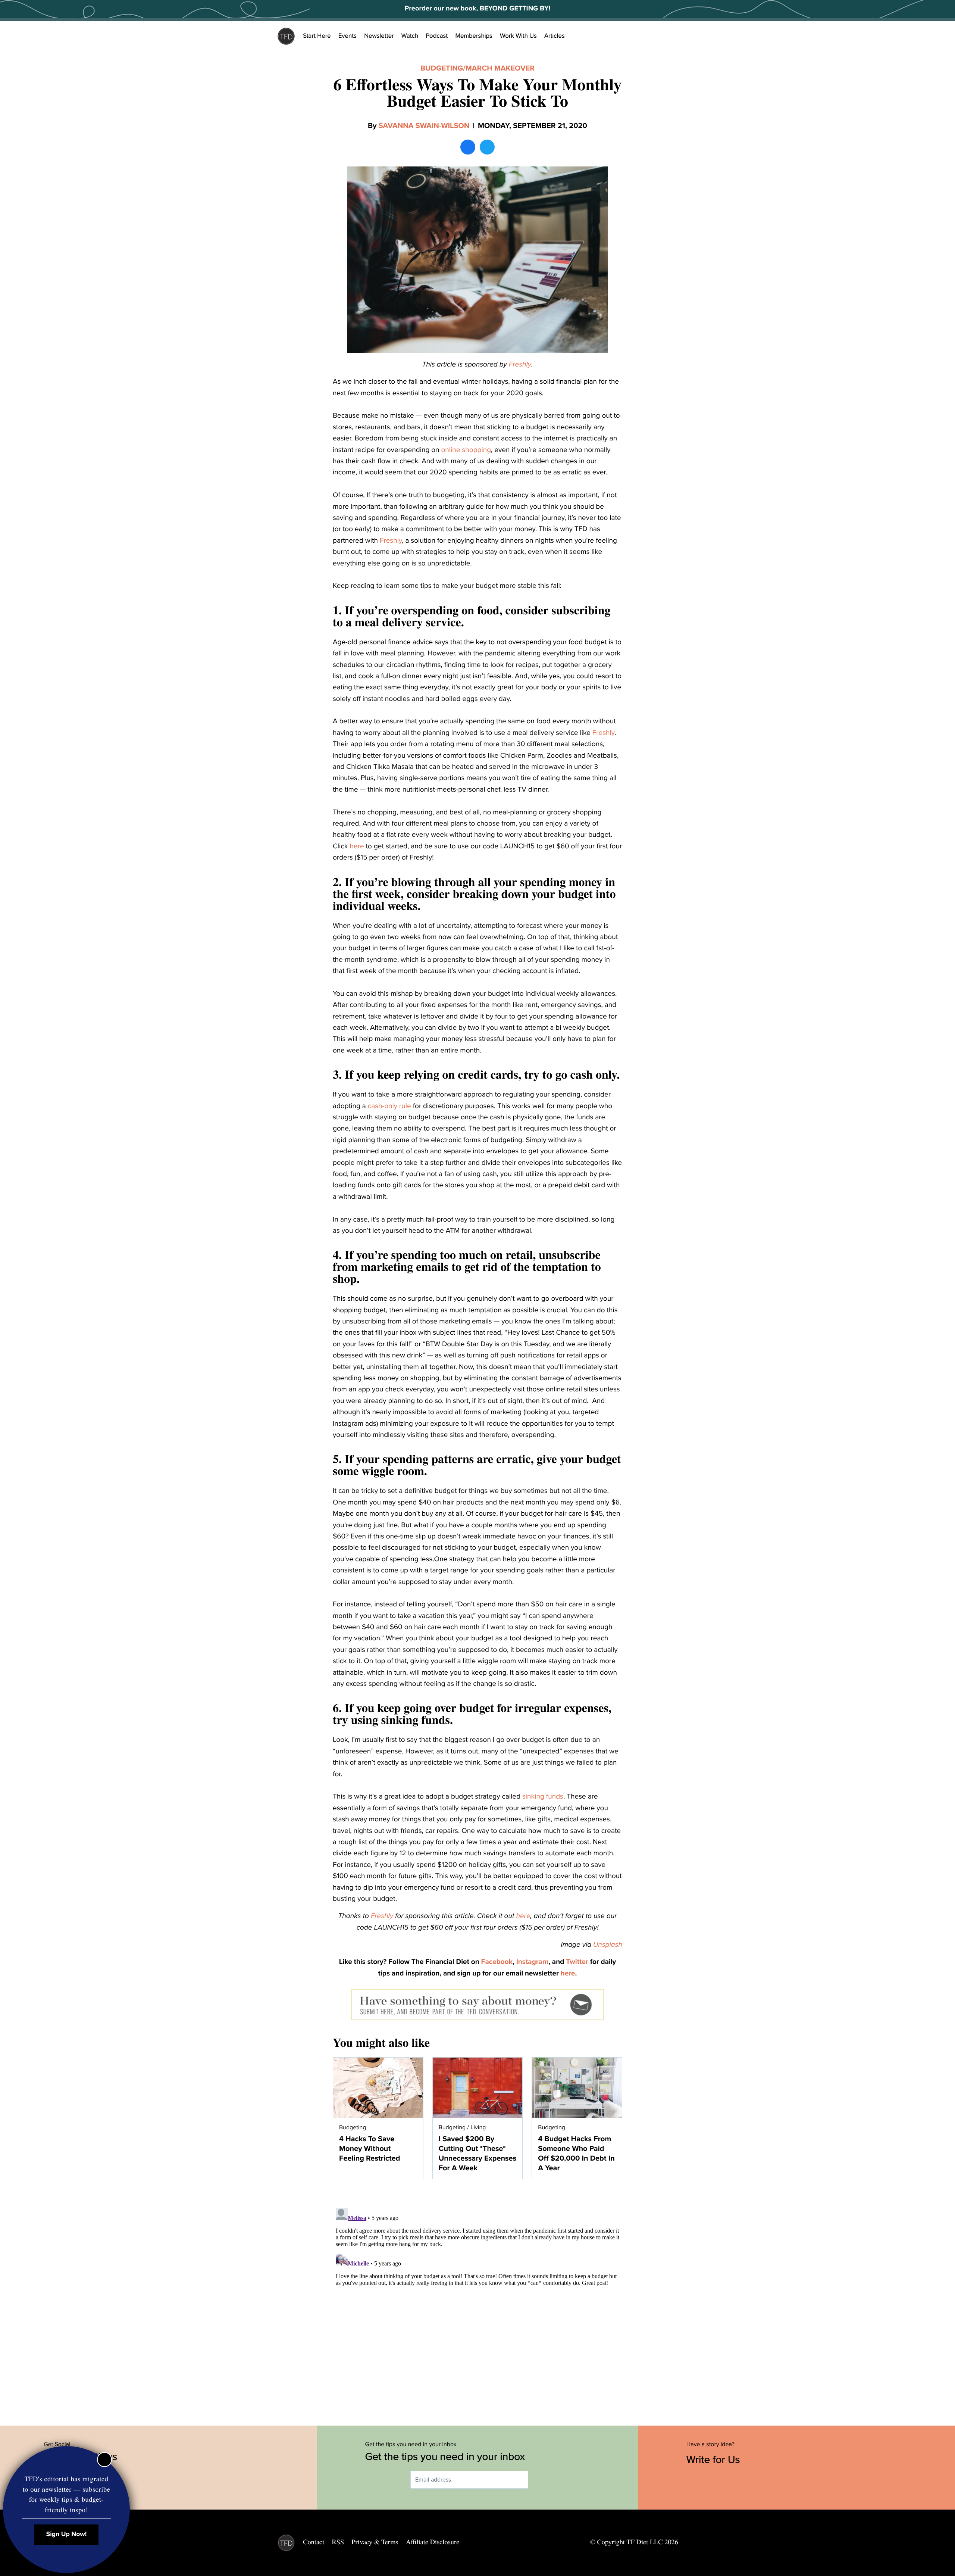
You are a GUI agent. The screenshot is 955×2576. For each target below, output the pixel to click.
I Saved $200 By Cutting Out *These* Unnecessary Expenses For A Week (478, 2154)
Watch (410, 36)
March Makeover (500, 68)
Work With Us (518, 36)
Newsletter (379, 36)
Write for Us (715, 2460)
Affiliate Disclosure (433, 2542)
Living (478, 2127)
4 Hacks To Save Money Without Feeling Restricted (370, 2149)
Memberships (474, 36)
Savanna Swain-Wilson (424, 126)
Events (347, 36)
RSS (338, 2542)
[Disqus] (477, 2298)
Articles (555, 36)
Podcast (437, 36)
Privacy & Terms (375, 2542)
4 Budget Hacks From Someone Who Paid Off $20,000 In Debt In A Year (576, 2154)
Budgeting (442, 68)
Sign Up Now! (67, 2534)
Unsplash (608, 1945)
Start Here (317, 36)
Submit (539, 2480)
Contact (314, 2542)
